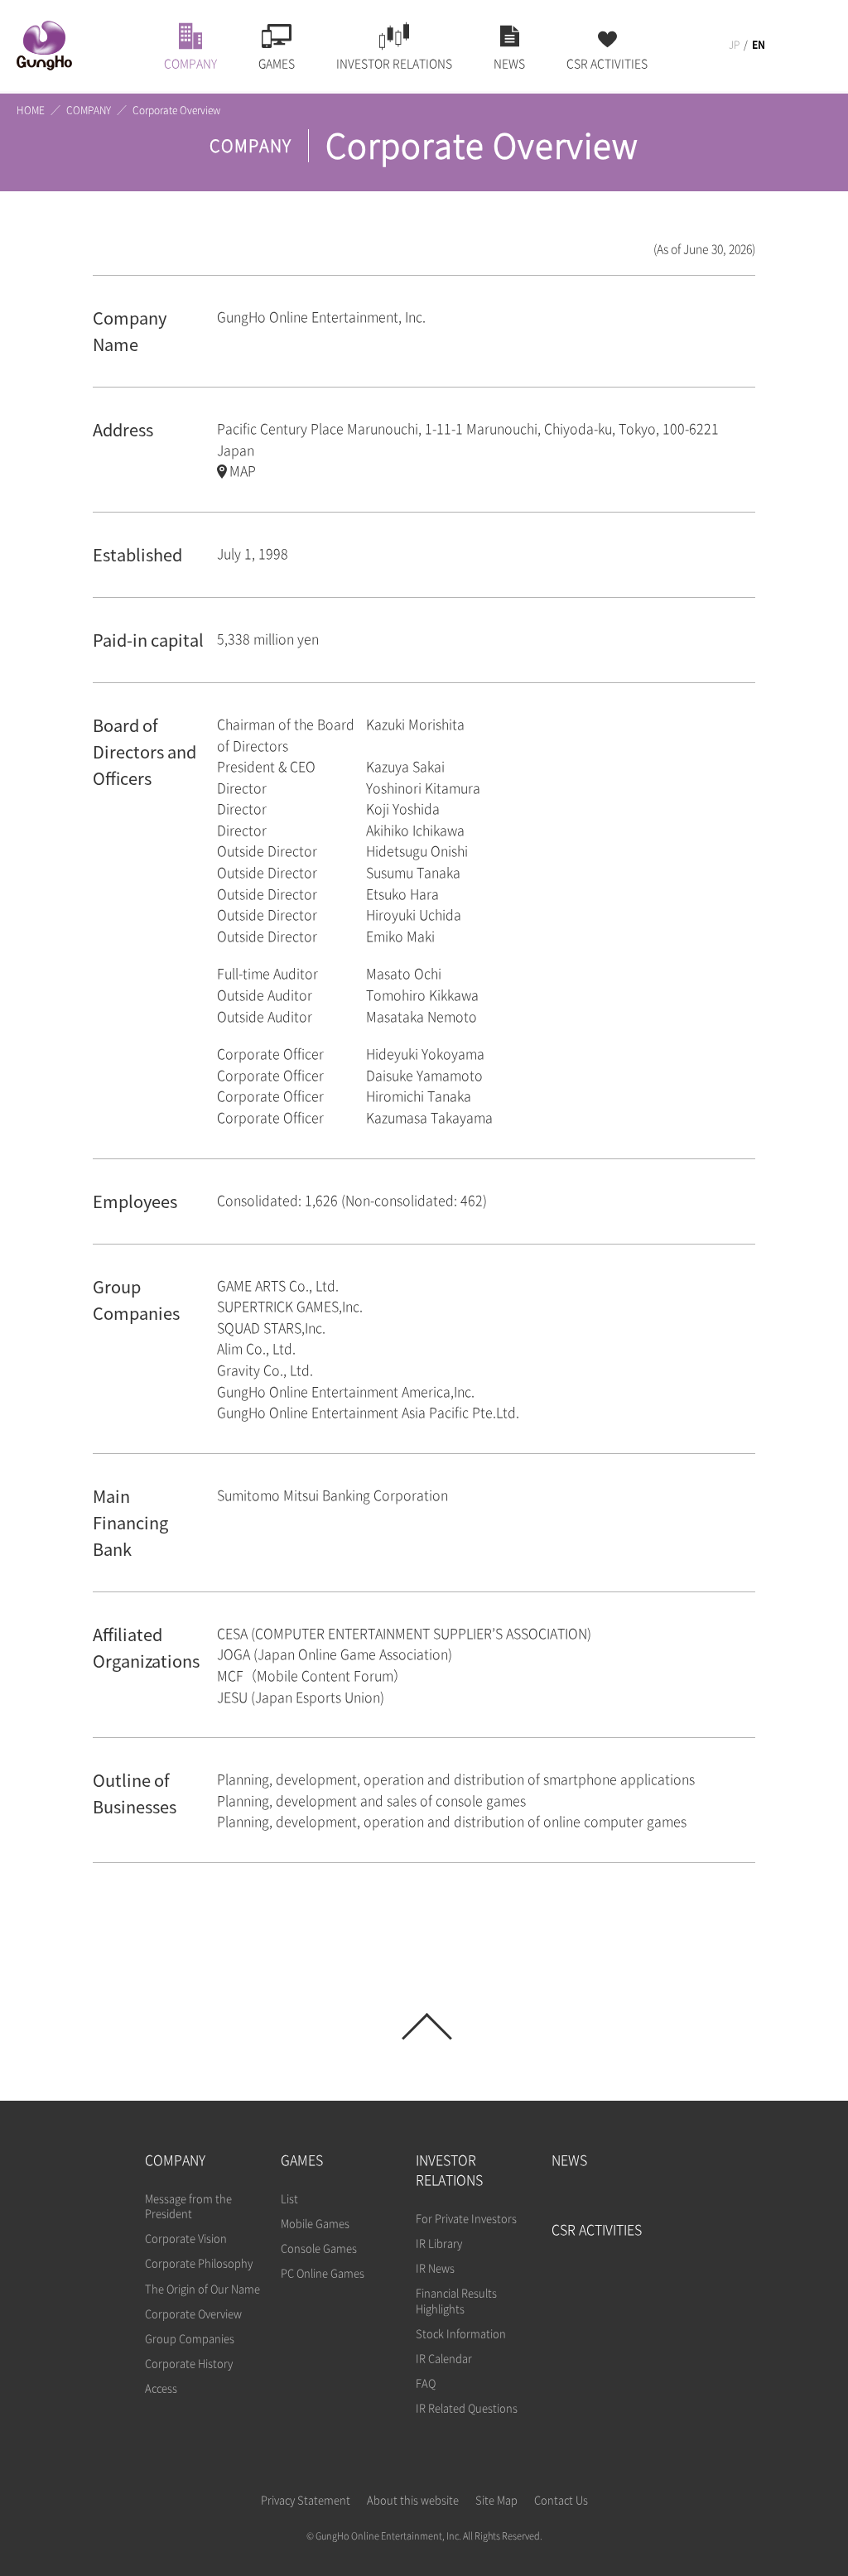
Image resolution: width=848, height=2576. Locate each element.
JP (734, 45)
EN (759, 45)
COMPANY (89, 110)
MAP (243, 471)
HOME (31, 110)
